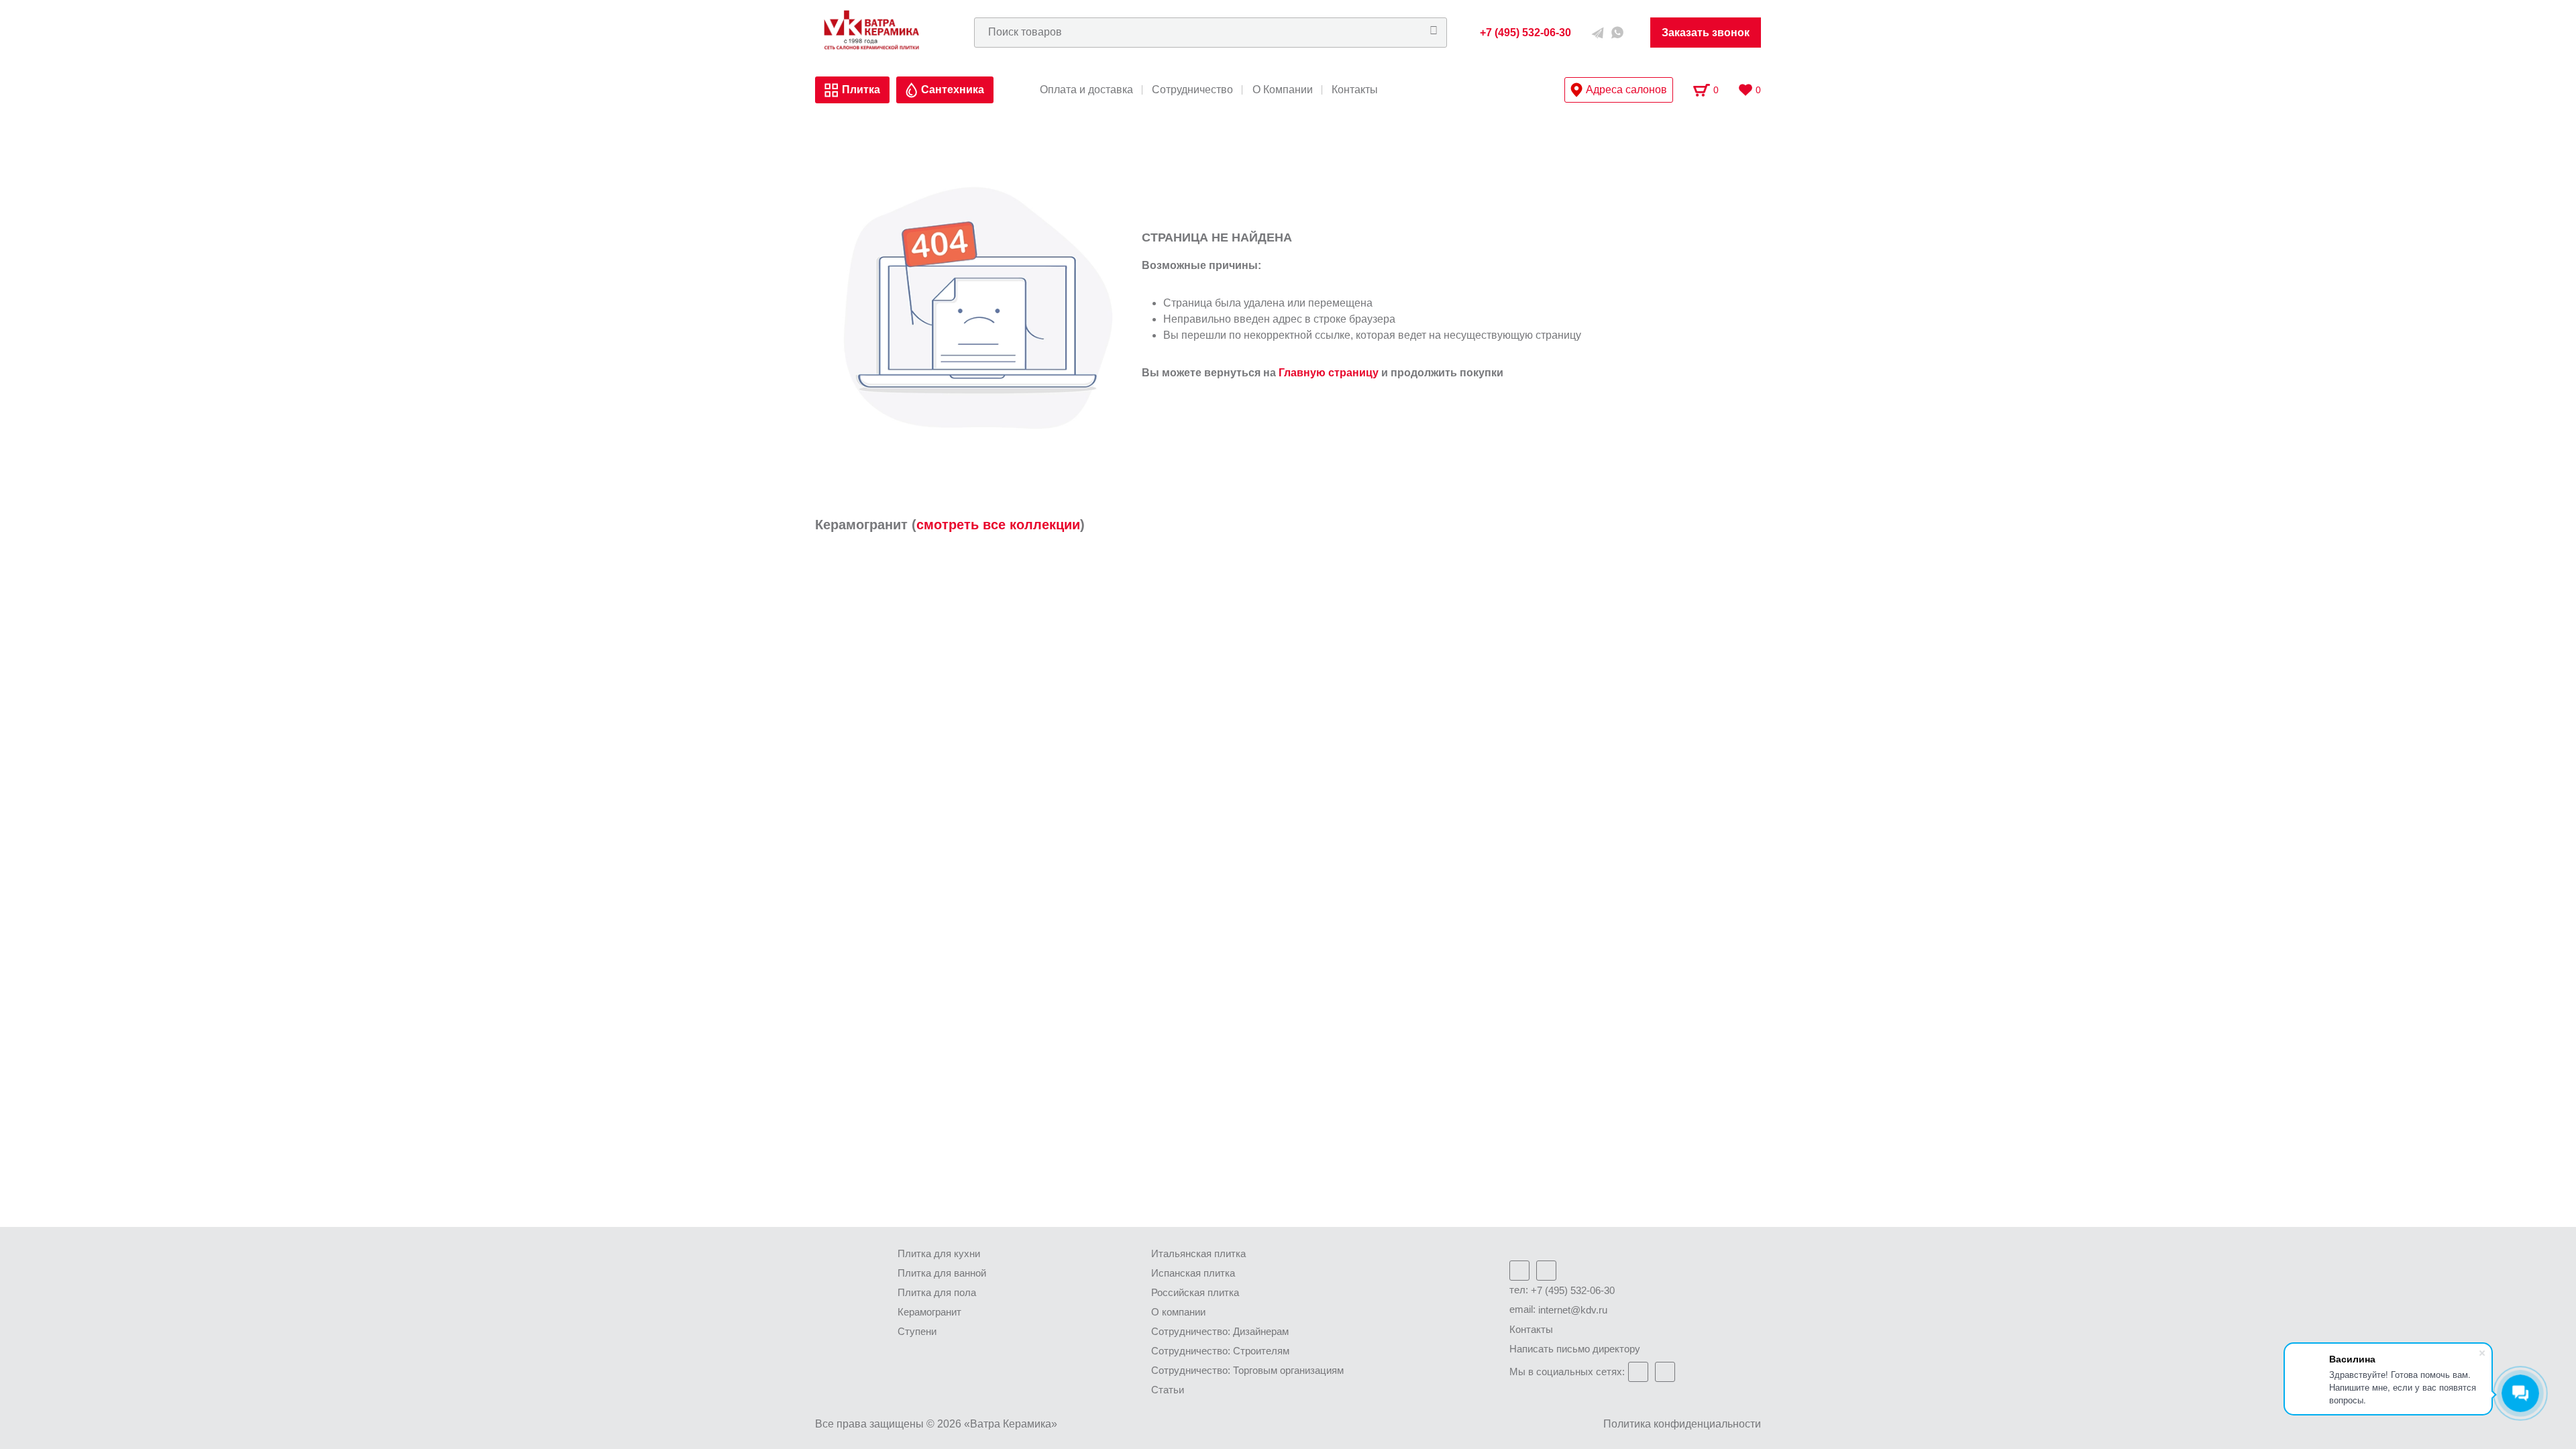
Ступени (917, 1331)
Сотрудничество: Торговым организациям (1247, 1370)
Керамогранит (929, 1312)
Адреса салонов (1626, 90)
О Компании (1283, 90)
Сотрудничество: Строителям (1220, 1351)
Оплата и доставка (1086, 90)
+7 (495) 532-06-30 (1573, 1290)
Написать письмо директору (1575, 1349)
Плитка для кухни (939, 1253)
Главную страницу (1329, 373)
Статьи (1168, 1390)
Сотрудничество (1192, 90)
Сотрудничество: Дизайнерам (1220, 1331)
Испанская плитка (1193, 1273)
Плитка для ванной (942, 1273)
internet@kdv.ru (1573, 1310)
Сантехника (953, 90)
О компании (1178, 1312)
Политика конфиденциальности (1682, 1424)
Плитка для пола (937, 1292)
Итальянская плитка (1198, 1253)
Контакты (1355, 90)
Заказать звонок (1706, 33)
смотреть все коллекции (998, 525)
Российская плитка (1195, 1292)
